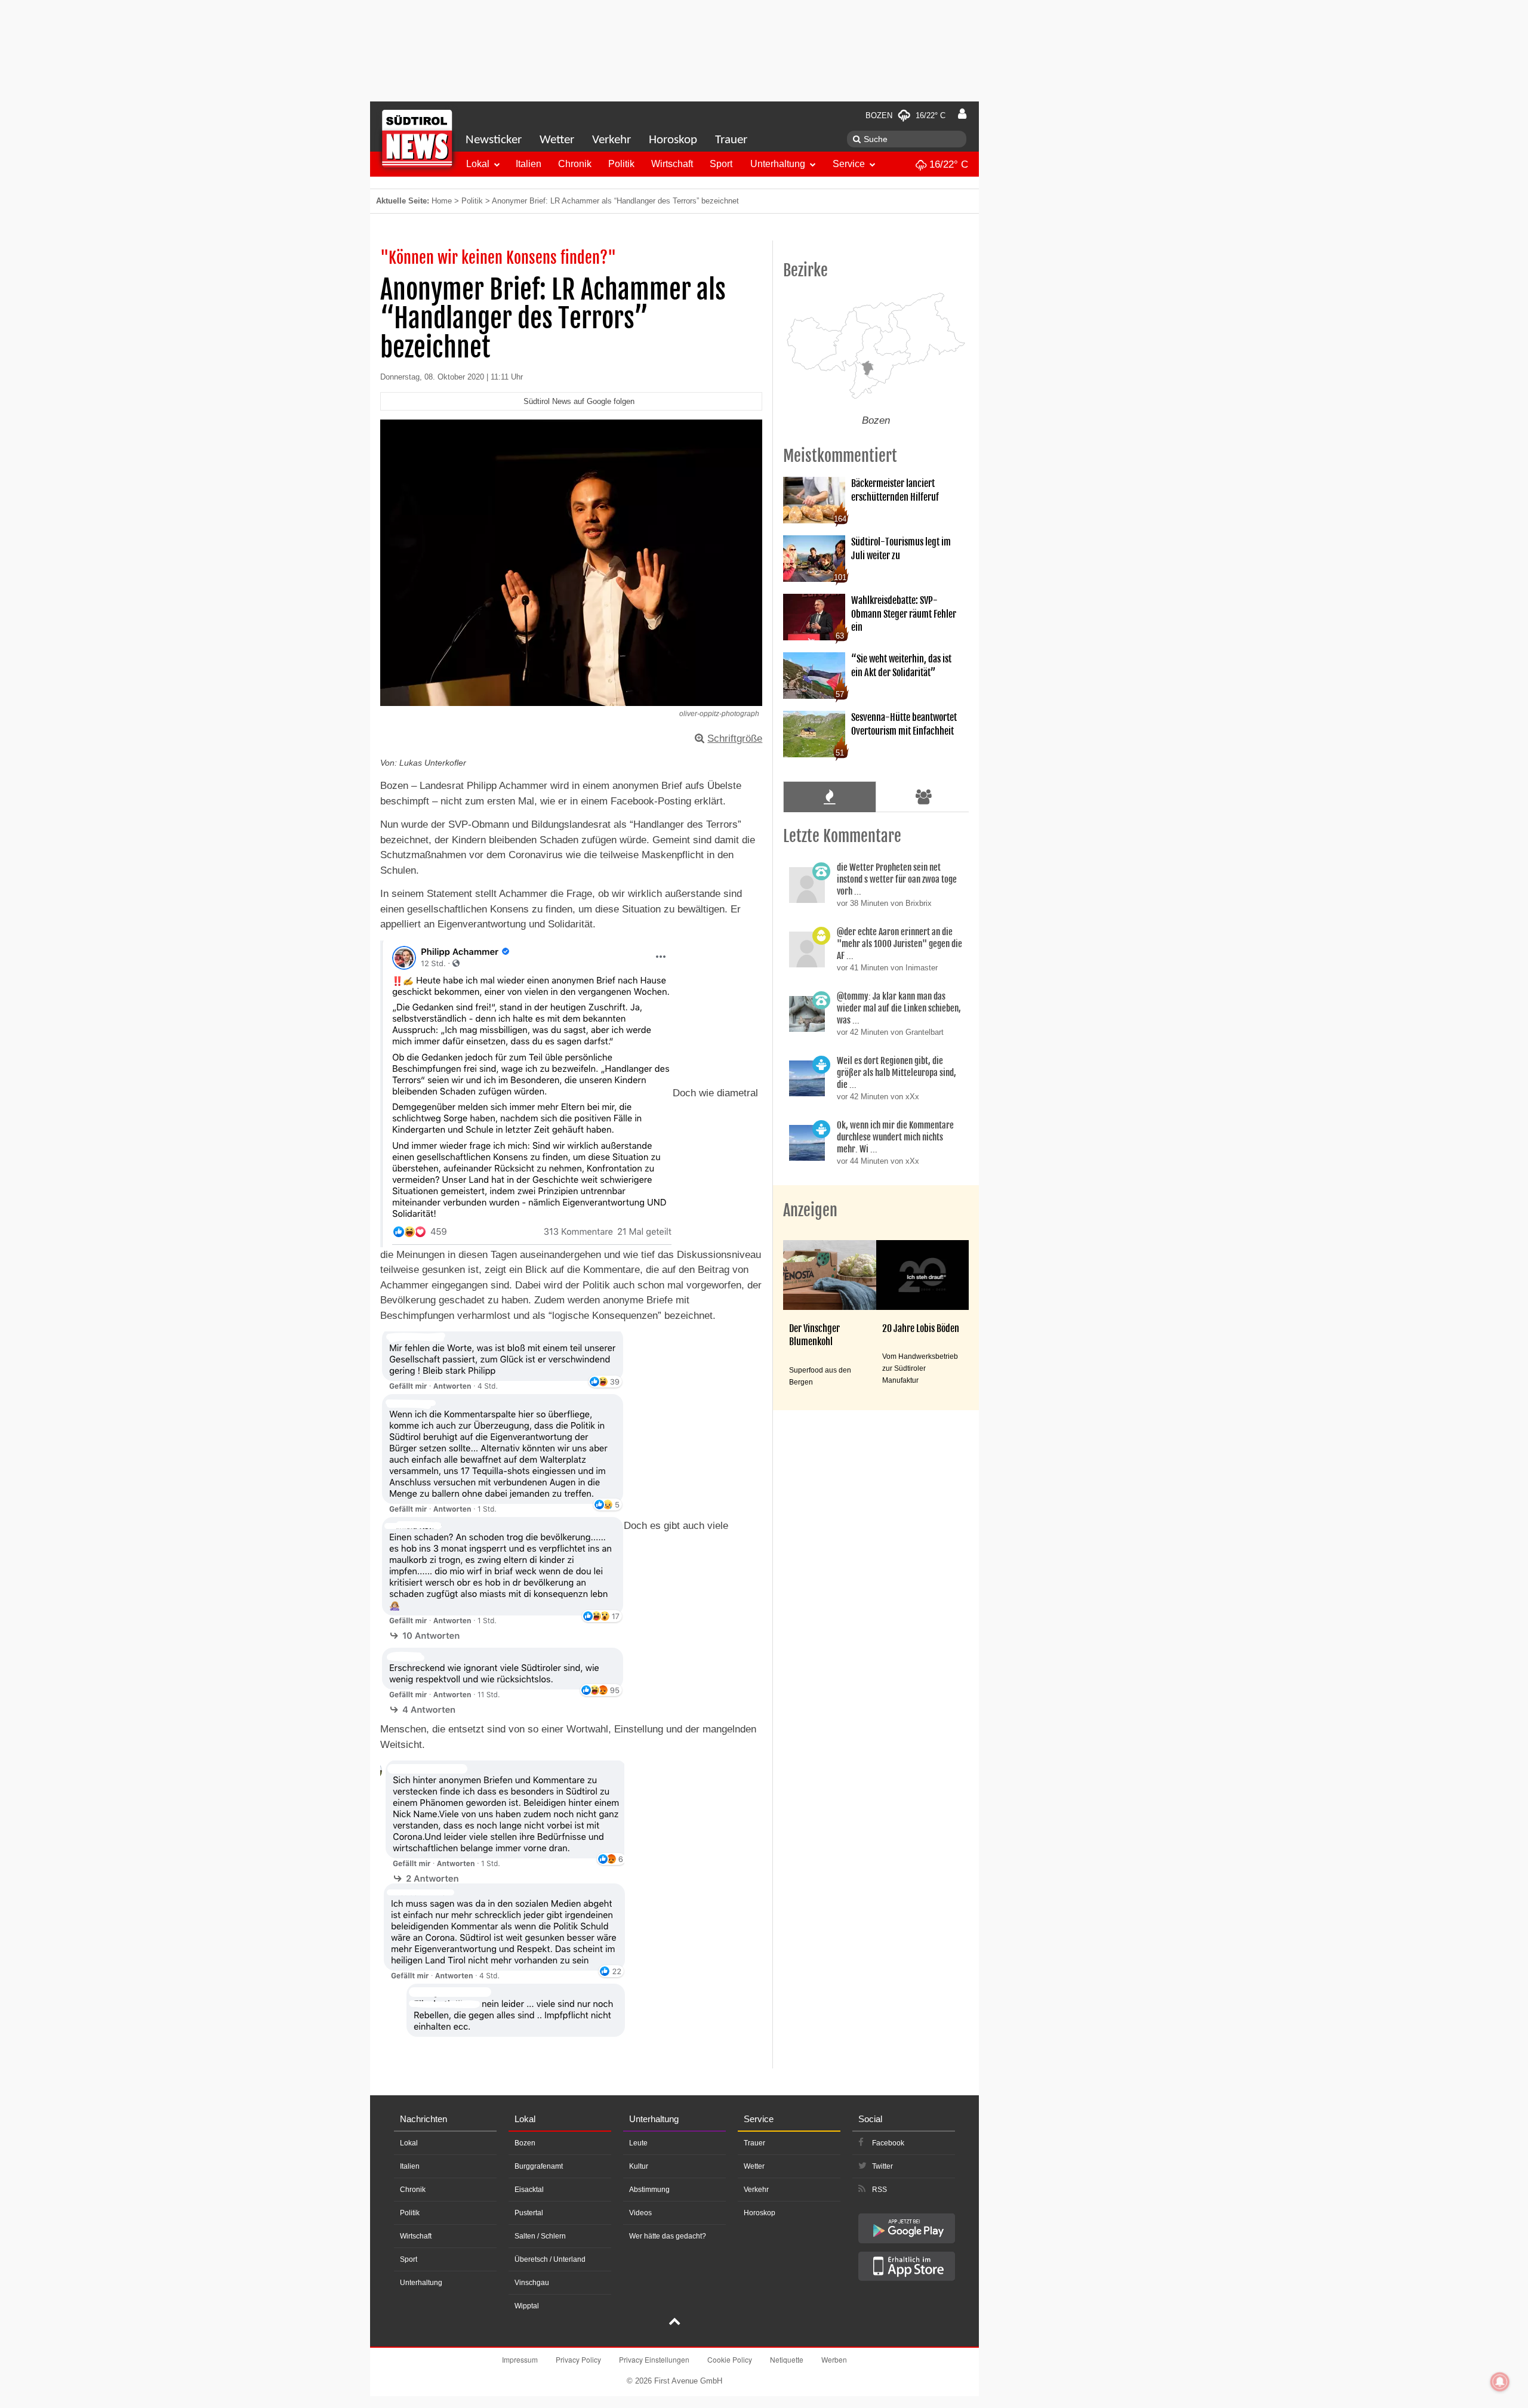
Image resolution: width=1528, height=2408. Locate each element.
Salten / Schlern (540, 2236)
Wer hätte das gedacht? (668, 2236)
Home (442, 201)
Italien (529, 164)
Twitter (882, 2166)
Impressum (520, 2359)
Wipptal (527, 2306)
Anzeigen (810, 1210)
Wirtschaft (672, 164)
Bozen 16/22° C (905, 115)
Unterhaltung (778, 164)
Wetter (557, 140)
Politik (621, 164)
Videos (640, 2213)
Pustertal (529, 2213)
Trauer (731, 140)
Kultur (639, 2166)
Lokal (478, 164)
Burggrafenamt (539, 2166)
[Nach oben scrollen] (674, 2323)
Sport (721, 164)
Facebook (888, 2143)
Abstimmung (649, 2190)
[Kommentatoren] (924, 797)
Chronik (575, 164)
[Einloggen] (962, 114)
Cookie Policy (730, 2359)
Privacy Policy (578, 2359)
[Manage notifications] (1500, 2382)
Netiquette (787, 2359)
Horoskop (673, 140)
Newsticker (494, 140)
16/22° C (947, 164)
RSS (879, 2190)
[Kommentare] (829, 797)
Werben (834, 2359)
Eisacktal (529, 2190)
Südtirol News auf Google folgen (579, 401)
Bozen (525, 2143)
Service (849, 164)
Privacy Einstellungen (654, 2359)
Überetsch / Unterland (550, 2259)
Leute (638, 2143)
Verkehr (611, 140)
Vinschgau (532, 2283)
